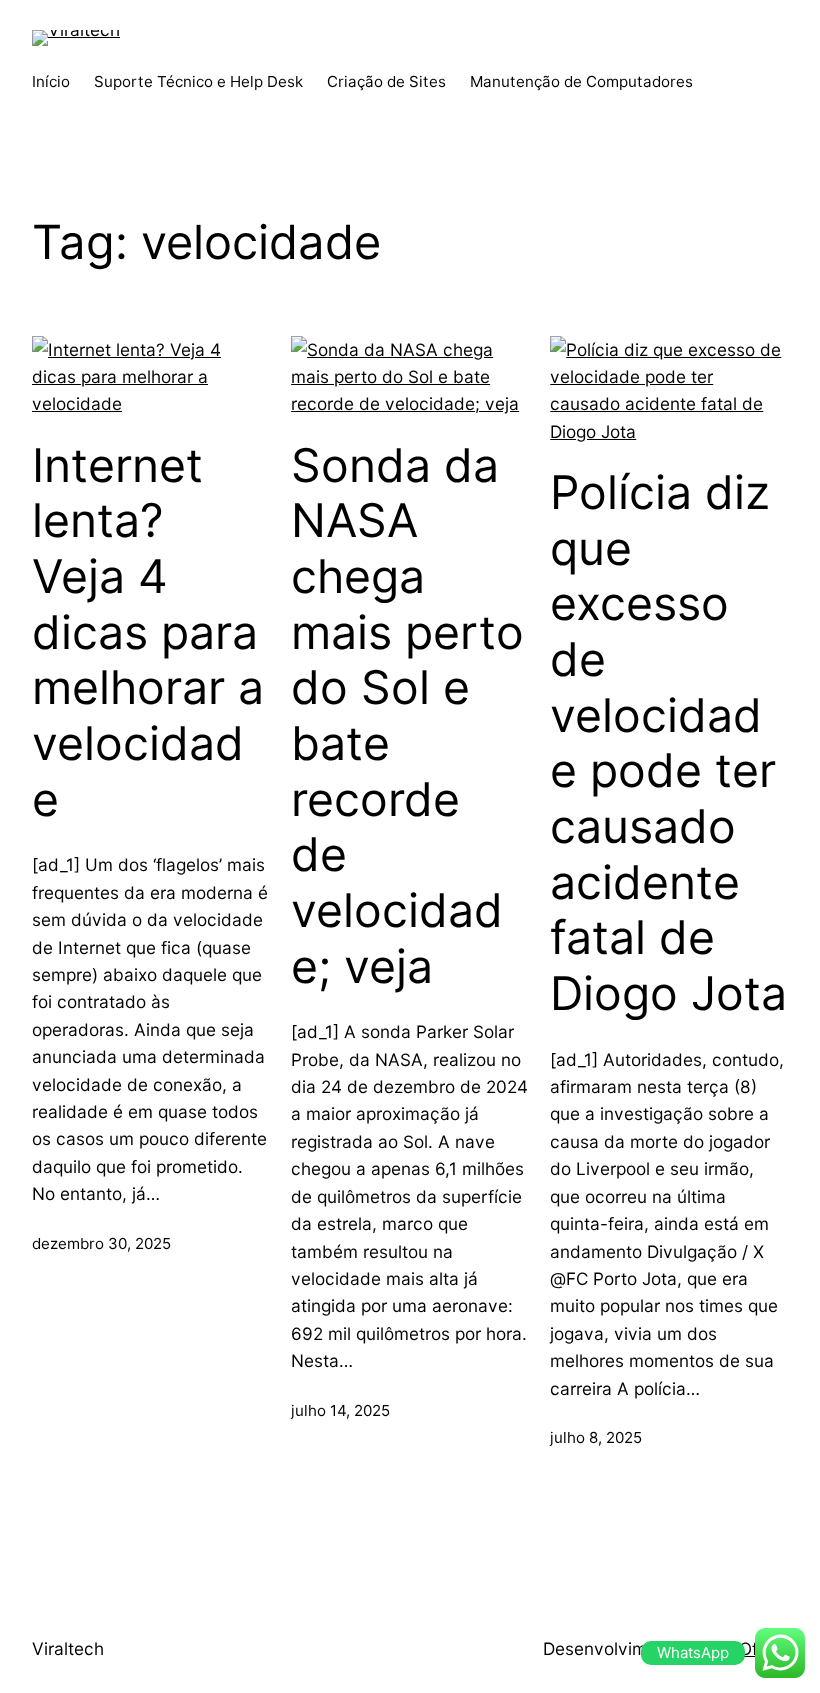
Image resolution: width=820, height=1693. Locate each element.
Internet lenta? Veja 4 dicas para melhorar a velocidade (148, 632)
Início (51, 81)
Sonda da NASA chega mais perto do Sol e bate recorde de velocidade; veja (407, 716)
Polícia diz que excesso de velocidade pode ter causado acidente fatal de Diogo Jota (668, 743)
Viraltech (68, 1648)
